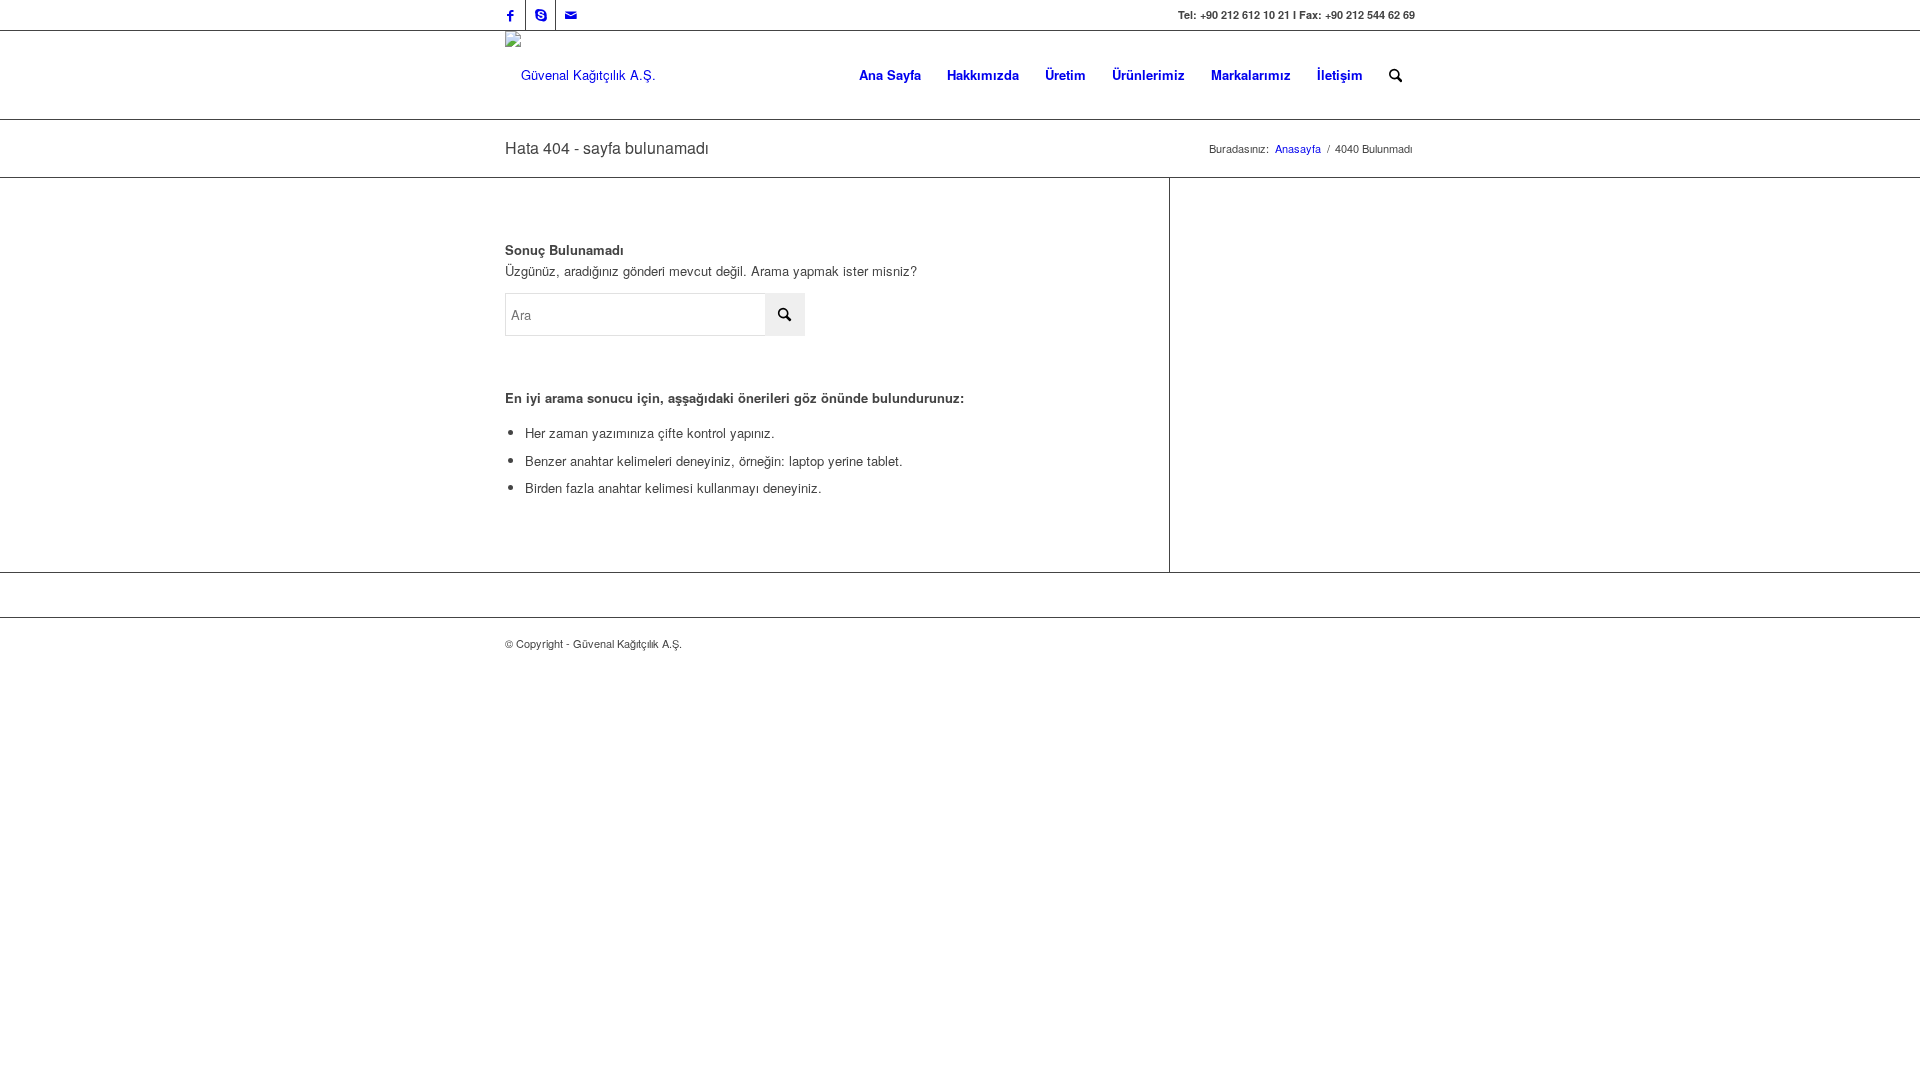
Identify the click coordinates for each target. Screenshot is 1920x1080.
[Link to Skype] (540, 15)
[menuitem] (890, 75)
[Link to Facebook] (510, 15)
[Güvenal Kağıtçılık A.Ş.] (580, 75)
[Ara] (1395, 75)
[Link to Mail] (571, 15)
